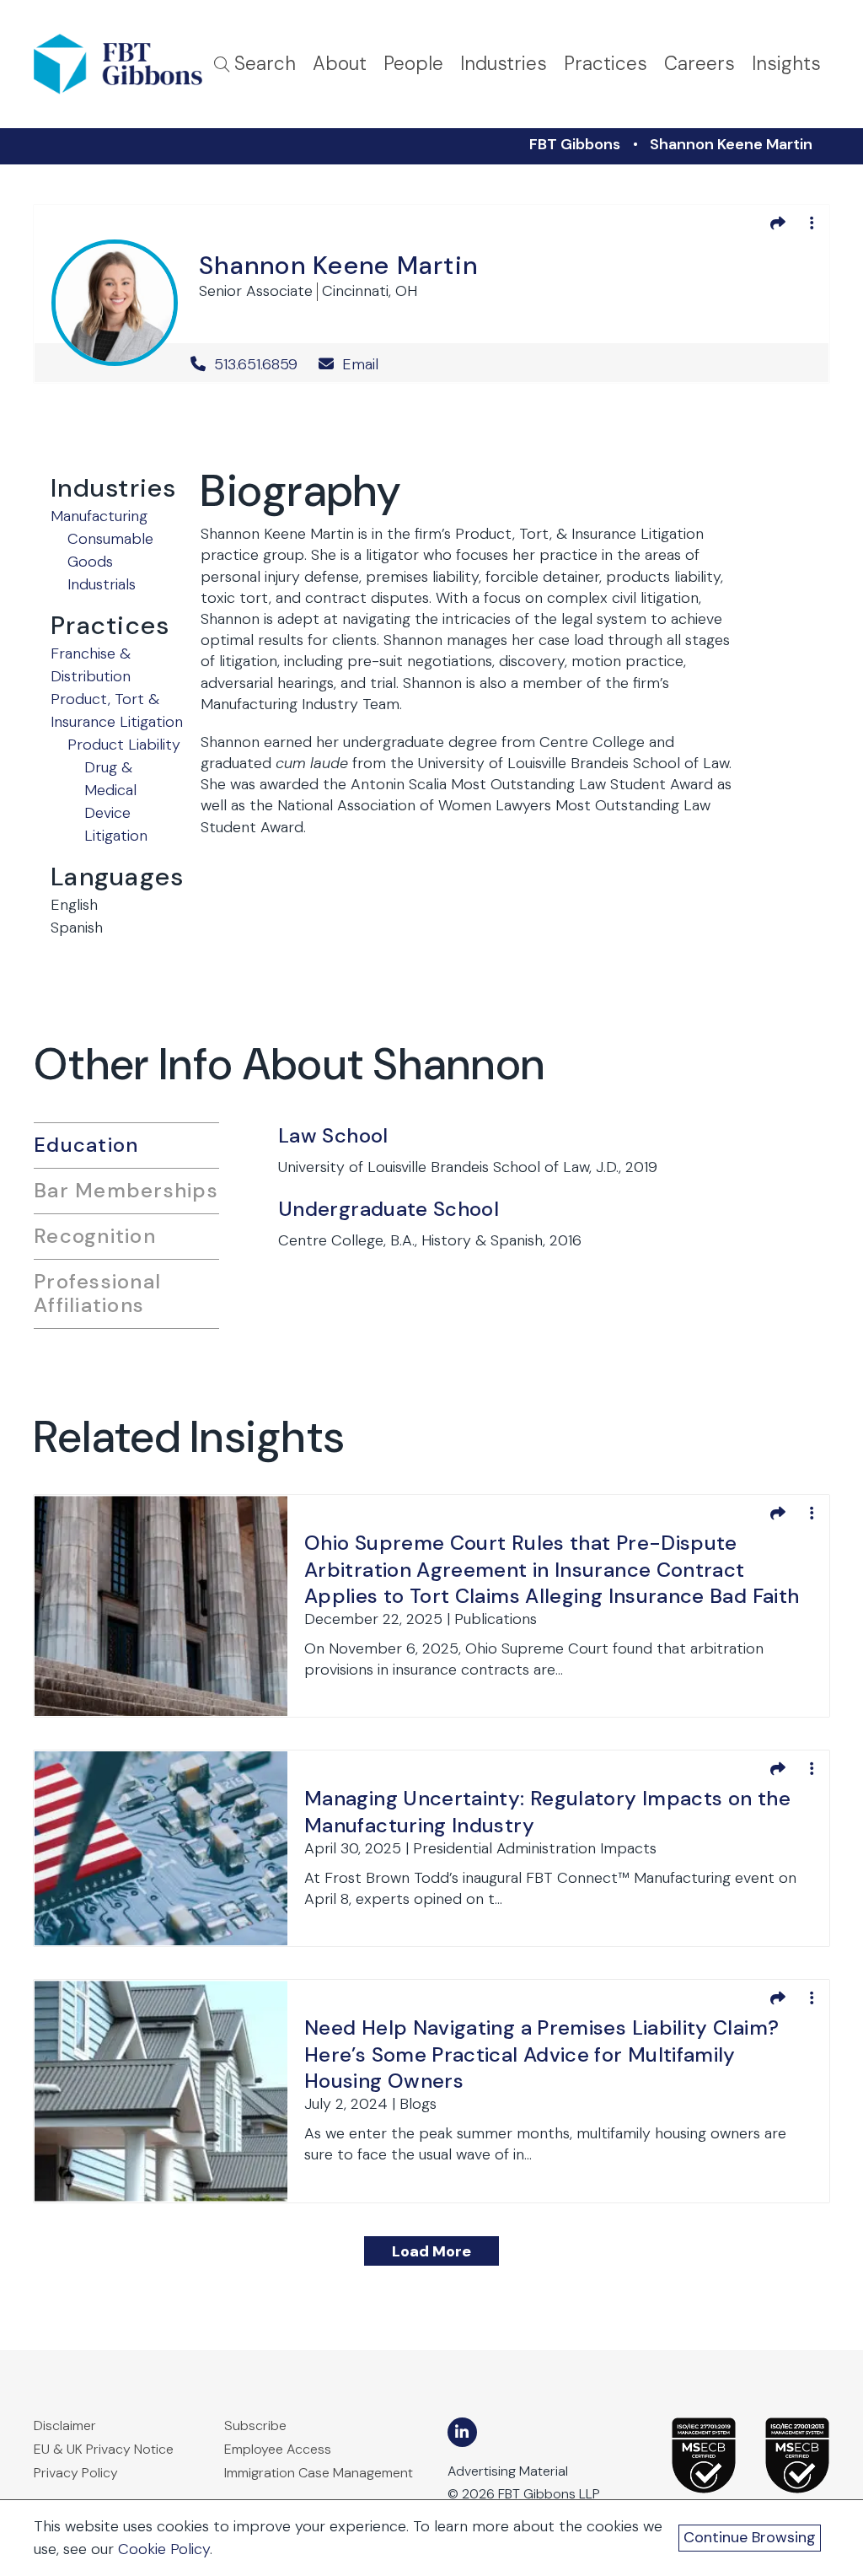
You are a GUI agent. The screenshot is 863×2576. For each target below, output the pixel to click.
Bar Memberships (126, 1190)
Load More (431, 2251)
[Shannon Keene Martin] (115, 300)
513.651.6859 (256, 364)
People (413, 64)
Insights (786, 64)
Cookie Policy (164, 2549)
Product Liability (124, 745)
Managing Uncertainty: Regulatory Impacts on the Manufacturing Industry (547, 1811)
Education (86, 1145)
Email (358, 364)
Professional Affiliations (97, 1293)
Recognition (95, 1236)
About (340, 64)
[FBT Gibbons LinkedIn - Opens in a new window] (462, 2432)
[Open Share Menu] (778, 223)
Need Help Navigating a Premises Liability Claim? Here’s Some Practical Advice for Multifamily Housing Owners (541, 2054)
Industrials (102, 584)
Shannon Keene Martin (731, 144)
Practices (606, 64)
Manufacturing (99, 516)
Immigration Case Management (319, 2473)
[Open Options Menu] (812, 223)
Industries (504, 64)
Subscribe (255, 2425)
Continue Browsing (750, 2537)
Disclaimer (65, 2425)
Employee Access (278, 2449)
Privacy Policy (76, 2473)
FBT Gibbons (575, 144)
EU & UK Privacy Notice (104, 2449)
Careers (700, 64)
